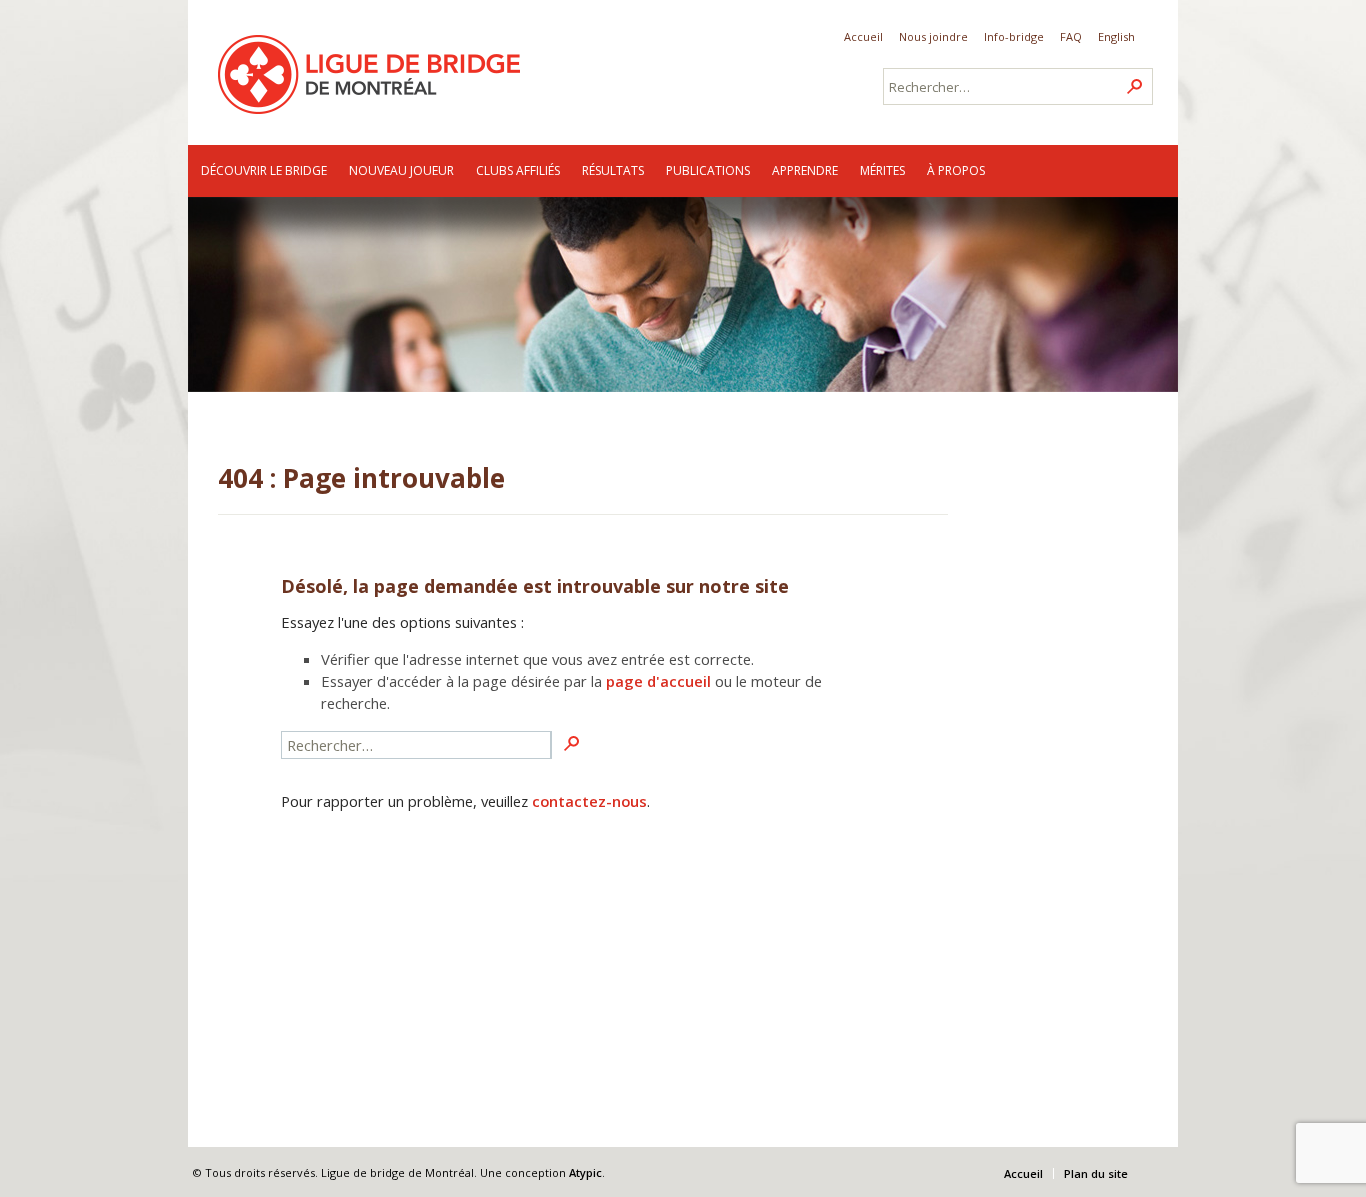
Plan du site (1096, 1173)
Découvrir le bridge (264, 170)
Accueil (863, 36)
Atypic (585, 1172)
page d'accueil (658, 681)
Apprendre (805, 170)
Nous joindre (933, 36)
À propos (956, 170)
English (1116, 36)
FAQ (1071, 36)
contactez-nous (589, 801)
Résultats (613, 170)
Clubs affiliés (518, 170)
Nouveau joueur (401, 170)
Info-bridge (1014, 36)
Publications (708, 170)
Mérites (882, 170)
